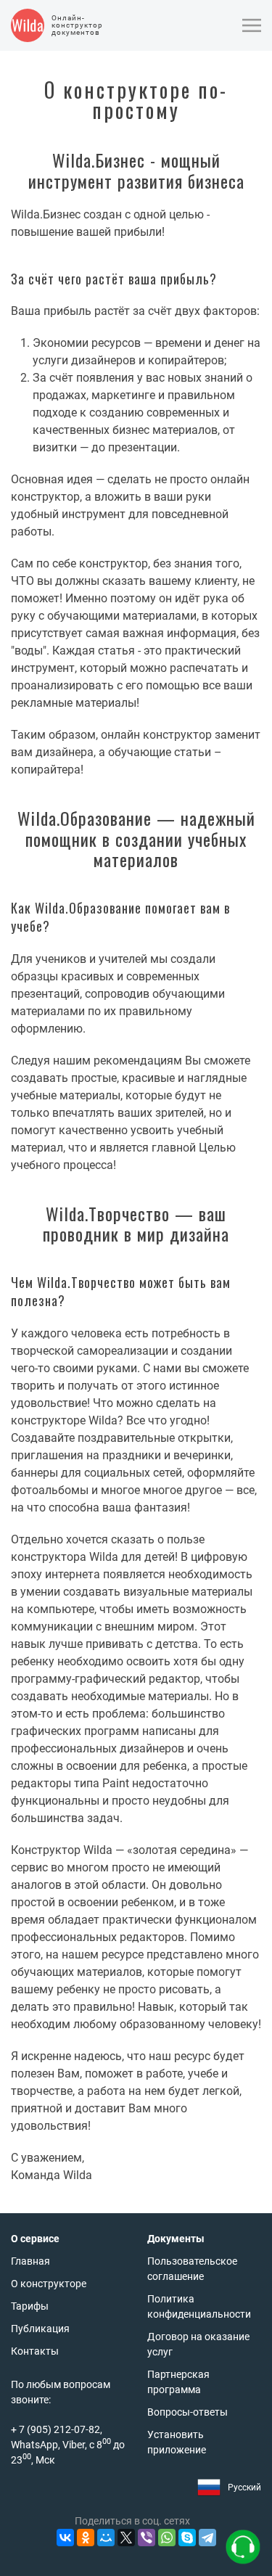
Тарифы (30, 2306)
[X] (126, 2538)
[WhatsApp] (167, 2538)
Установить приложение (177, 2442)
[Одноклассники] (86, 2538)
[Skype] (187, 2538)
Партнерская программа (178, 2382)
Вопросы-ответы (187, 2412)
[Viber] (147, 2538)
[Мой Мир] (106, 2538)
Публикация (40, 2329)
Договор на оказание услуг (198, 2344)
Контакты (35, 2351)
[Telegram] (207, 2538)
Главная (30, 2261)
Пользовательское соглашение (192, 2269)
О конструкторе (49, 2284)
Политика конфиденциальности (199, 2306)
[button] (252, 25)
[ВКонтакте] (65, 2538)
